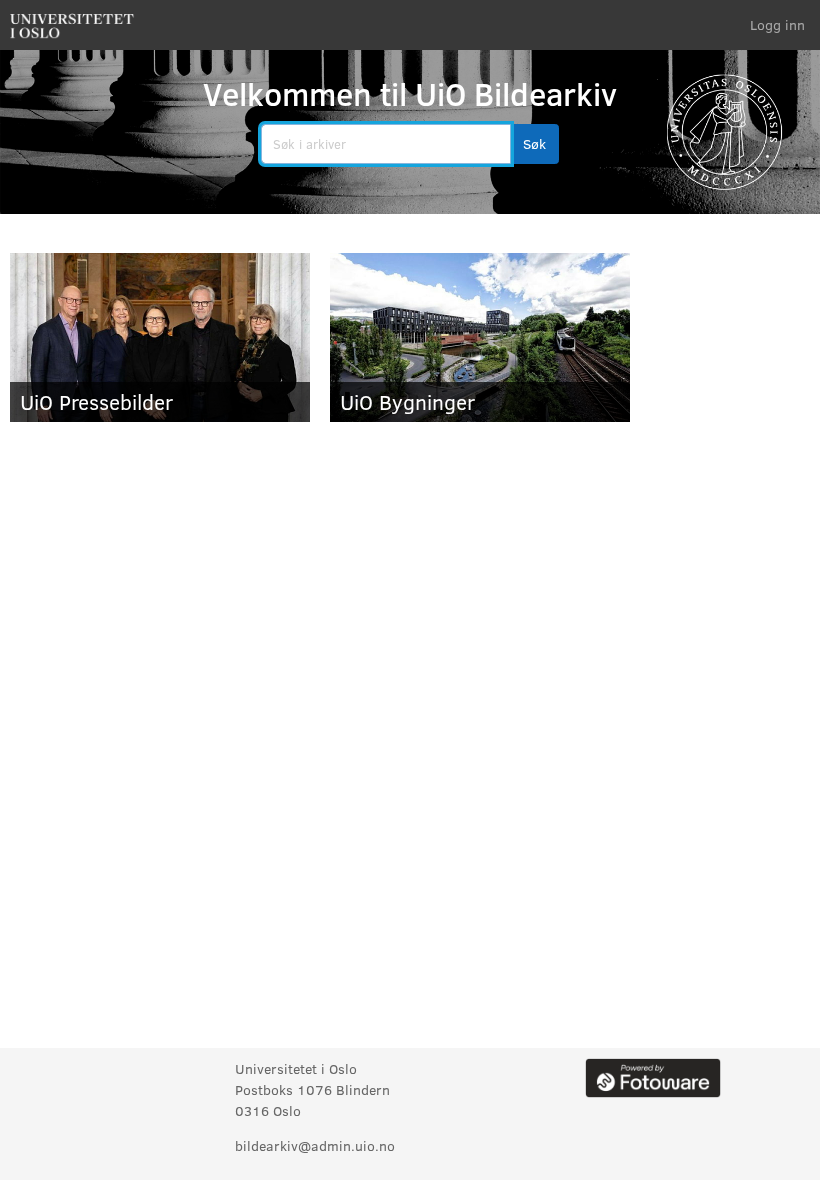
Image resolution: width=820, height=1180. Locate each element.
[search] (386, 144)
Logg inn (777, 24)
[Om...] (653, 1076)
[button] (534, 144)
